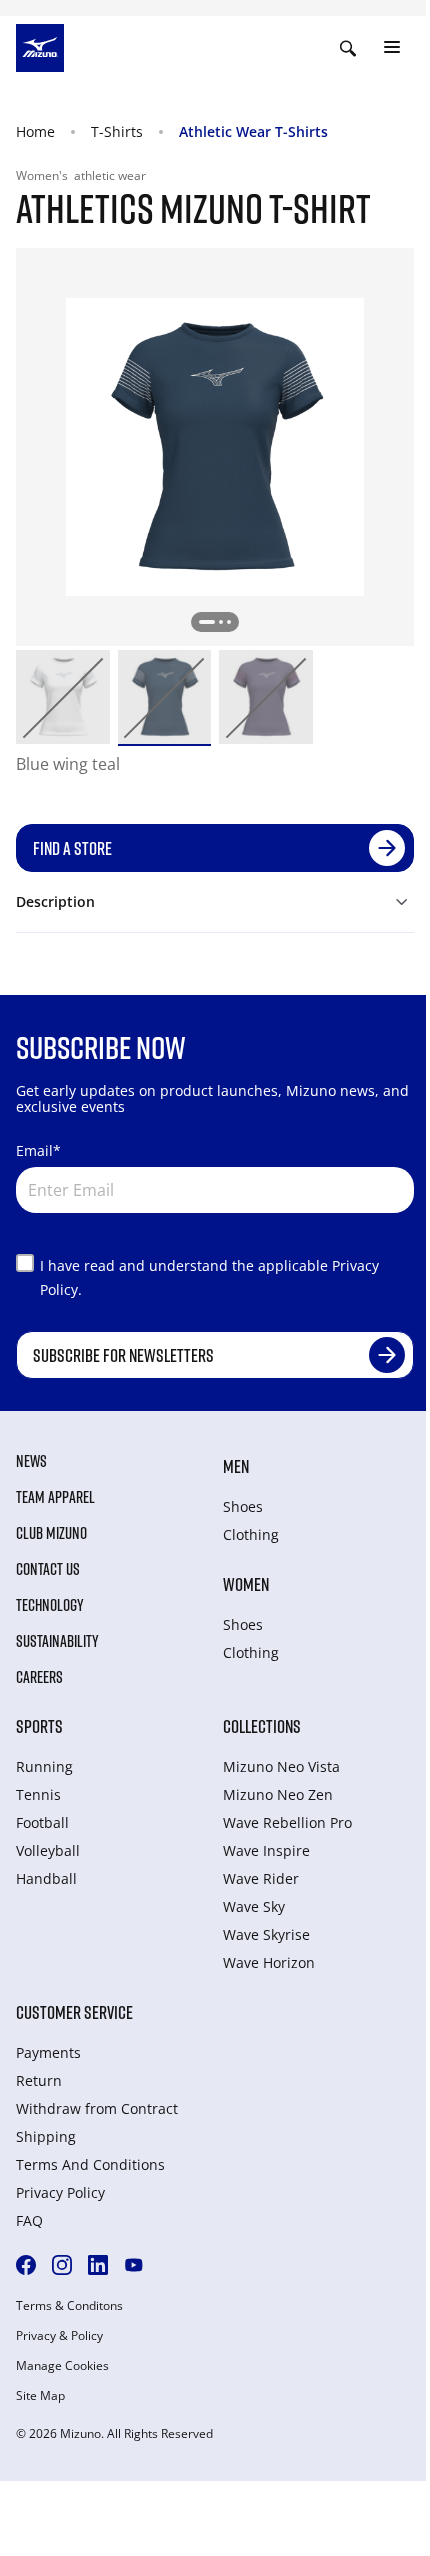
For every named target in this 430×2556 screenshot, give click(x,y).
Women (246, 1584)
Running (44, 1766)
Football (42, 1822)
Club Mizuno (51, 1533)
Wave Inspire (266, 1850)
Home (35, 131)
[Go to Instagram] (62, 2265)
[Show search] (348, 48)
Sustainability (57, 1641)
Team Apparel (55, 1497)
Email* (38, 1150)
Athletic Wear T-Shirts (253, 131)
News (31, 1461)
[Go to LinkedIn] (98, 2265)
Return (39, 2080)
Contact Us (48, 1569)
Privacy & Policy (59, 2336)
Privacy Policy (60, 2192)
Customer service (74, 2012)
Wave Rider (261, 1878)
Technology (50, 1605)
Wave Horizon (269, 1962)
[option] (63, 697)
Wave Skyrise (266, 1934)
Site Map (40, 2396)
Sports (39, 1726)
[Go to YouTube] (134, 2265)
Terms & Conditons (69, 2306)
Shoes (243, 1506)
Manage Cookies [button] (62, 2366)
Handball (46, 1878)
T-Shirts (117, 131)
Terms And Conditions (90, 2164)
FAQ (29, 2220)
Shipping (46, 2136)
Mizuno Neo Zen (278, 1794)
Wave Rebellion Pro (287, 1822)
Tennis (38, 1794)
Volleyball (48, 1850)
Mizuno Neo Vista (281, 1766)
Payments (48, 2052)
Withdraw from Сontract (97, 2108)
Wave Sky (254, 1906)
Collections (262, 1726)
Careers (39, 1677)
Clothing (251, 1534)
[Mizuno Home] (40, 46)
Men (236, 1466)
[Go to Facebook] (26, 2265)
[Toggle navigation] (392, 48)
